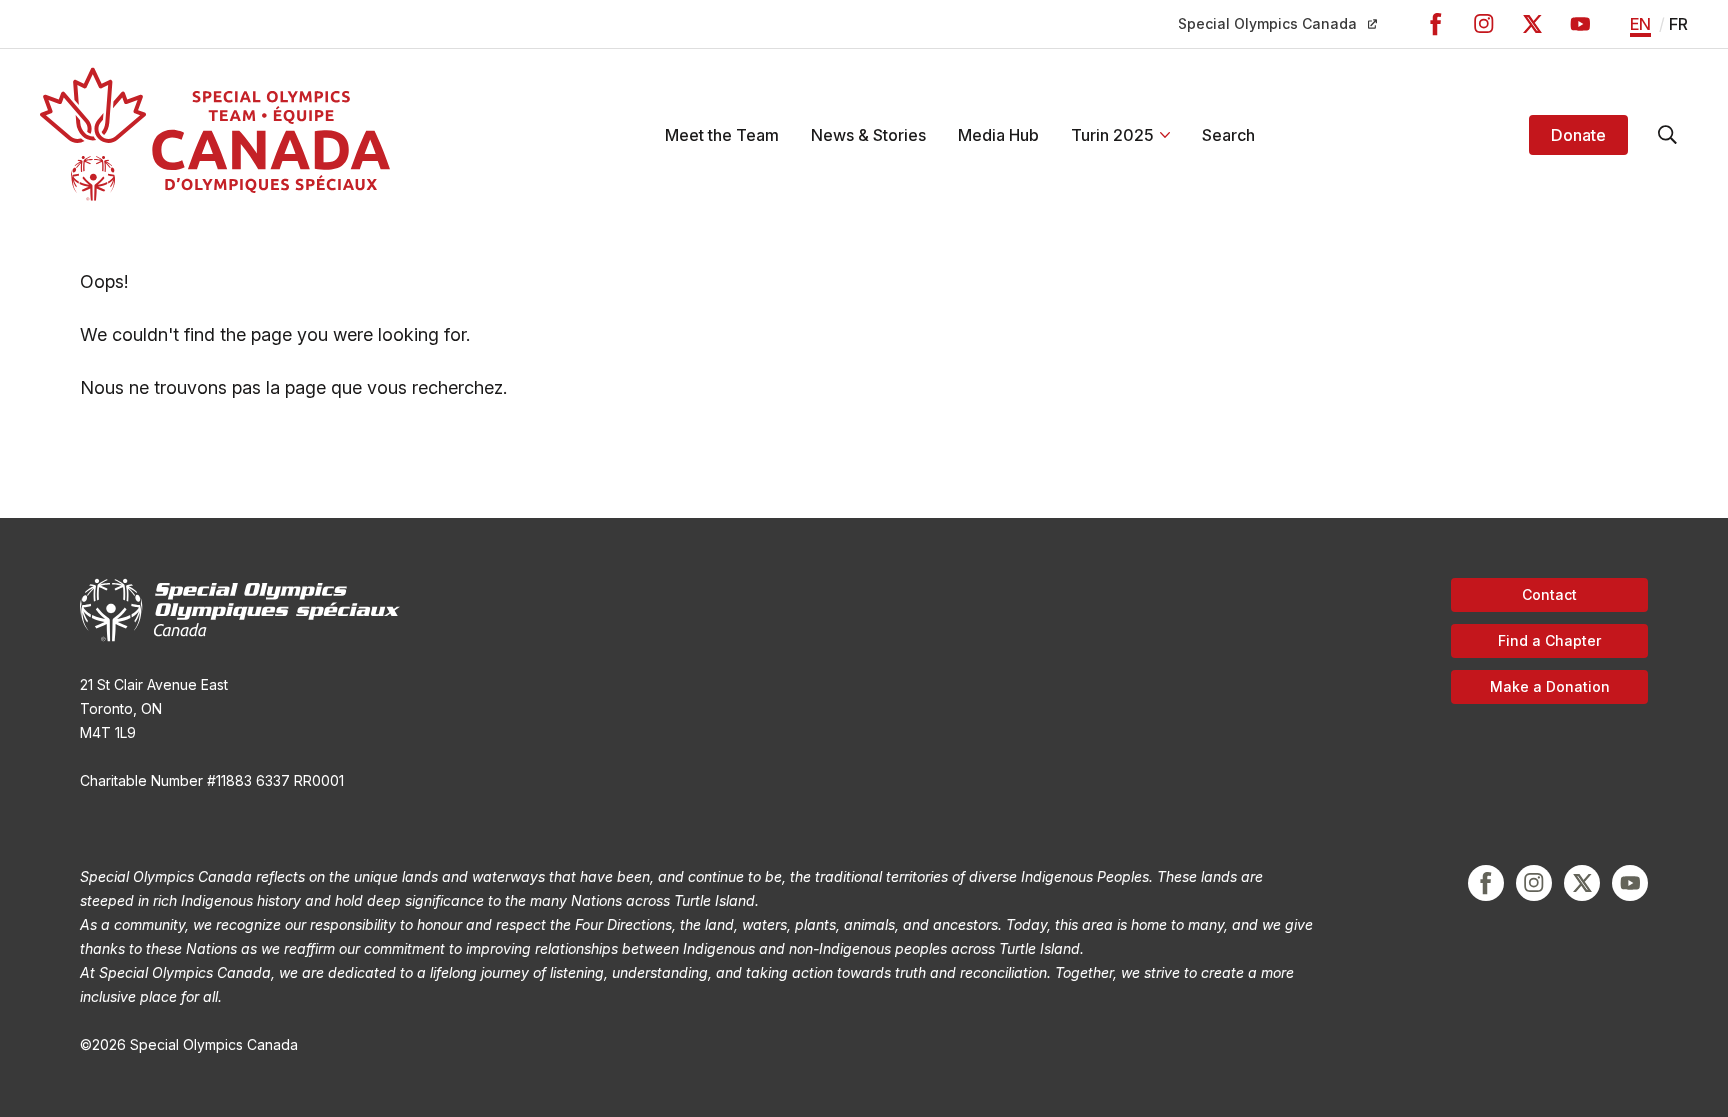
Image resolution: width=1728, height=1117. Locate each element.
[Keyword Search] (1668, 135)
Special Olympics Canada (1267, 23)
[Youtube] (1580, 24)
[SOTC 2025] (215, 134)
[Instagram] (1484, 24)
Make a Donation (1550, 686)
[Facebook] (1436, 24)
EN (1640, 24)
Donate (1578, 135)
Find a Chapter (1549, 640)
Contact (1549, 594)
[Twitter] (1532, 24)
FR (1678, 24)
